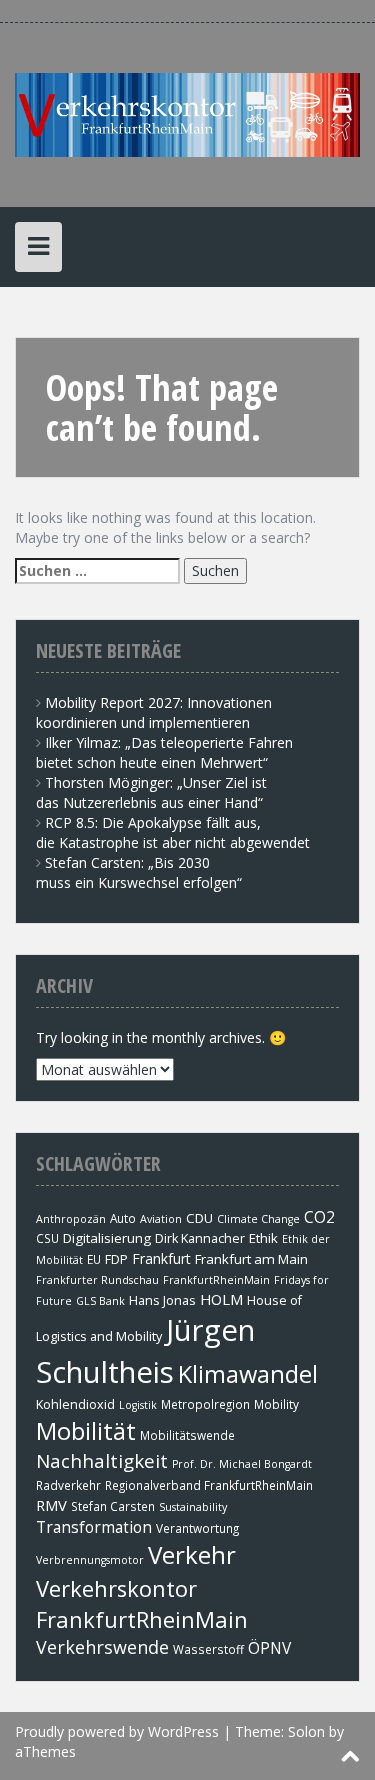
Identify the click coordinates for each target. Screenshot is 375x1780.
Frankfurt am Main (251, 1259)
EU (94, 1259)
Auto (123, 1218)
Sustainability (193, 1507)
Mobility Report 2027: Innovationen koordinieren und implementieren (154, 712)
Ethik (263, 1238)
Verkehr (192, 1554)
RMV (51, 1505)
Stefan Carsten (113, 1506)
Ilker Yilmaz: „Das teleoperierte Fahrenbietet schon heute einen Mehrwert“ (164, 752)
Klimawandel (248, 1374)
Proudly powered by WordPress (117, 1731)
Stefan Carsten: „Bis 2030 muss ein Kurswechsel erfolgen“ (139, 872)
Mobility (276, 1404)
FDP (116, 1259)
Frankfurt (161, 1258)
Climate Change (258, 1219)
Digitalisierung (107, 1238)
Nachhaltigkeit (102, 1460)
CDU (199, 1218)
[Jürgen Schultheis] (187, 113)
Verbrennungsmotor (90, 1560)
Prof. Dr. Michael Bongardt (242, 1464)
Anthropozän (71, 1219)
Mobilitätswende (187, 1435)
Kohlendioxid (75, 1404)
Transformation (94, 1527)
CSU (47, 1238)
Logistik (138, 1405)
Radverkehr (68, 1485)
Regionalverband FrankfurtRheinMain (209, 1485)
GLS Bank (100, 1301)
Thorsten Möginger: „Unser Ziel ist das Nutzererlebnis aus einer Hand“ (151, 792)
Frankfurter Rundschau (97, 1280)
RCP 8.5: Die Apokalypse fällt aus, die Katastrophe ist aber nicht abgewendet (173, 832)
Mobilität (86, 1430)
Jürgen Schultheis (145, 1351)
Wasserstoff (208, 1649)
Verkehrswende (102, 1647)
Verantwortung (197, 1528)
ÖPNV (269, 1648)
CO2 (319, 1217)
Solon (306, 1731)
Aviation (161, 1219)
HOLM (221, 1299)
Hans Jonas (162, 1300)
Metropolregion (205, 1404)
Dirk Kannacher (200, 1238)
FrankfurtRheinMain (216, 1280)
